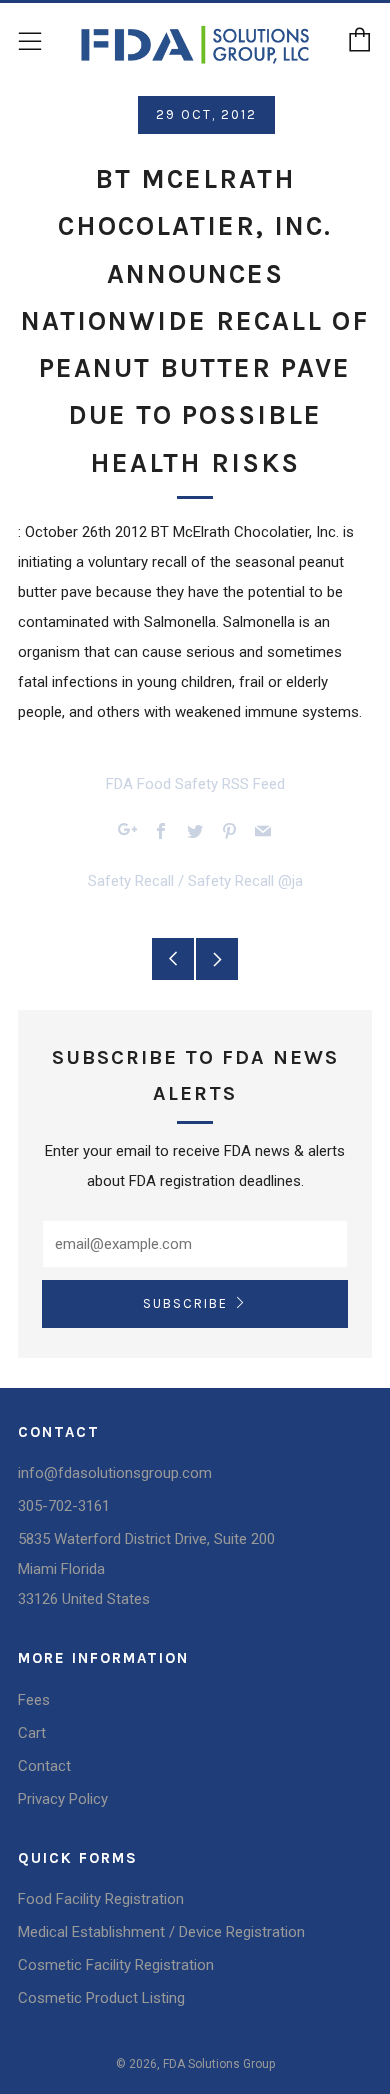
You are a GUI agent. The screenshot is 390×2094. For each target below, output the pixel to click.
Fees (34, 1700)
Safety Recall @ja (245, 881)
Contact (44, 1766)
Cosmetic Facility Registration (116, 1965)
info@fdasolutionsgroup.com (115, 1473)
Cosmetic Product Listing (101, 1998)
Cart (32, 1733)
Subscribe (185, 1303)
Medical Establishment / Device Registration (161, 1932)
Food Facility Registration (101, 1899)
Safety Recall (131, 881)
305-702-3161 (64, 1506)
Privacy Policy (63, 1799)
